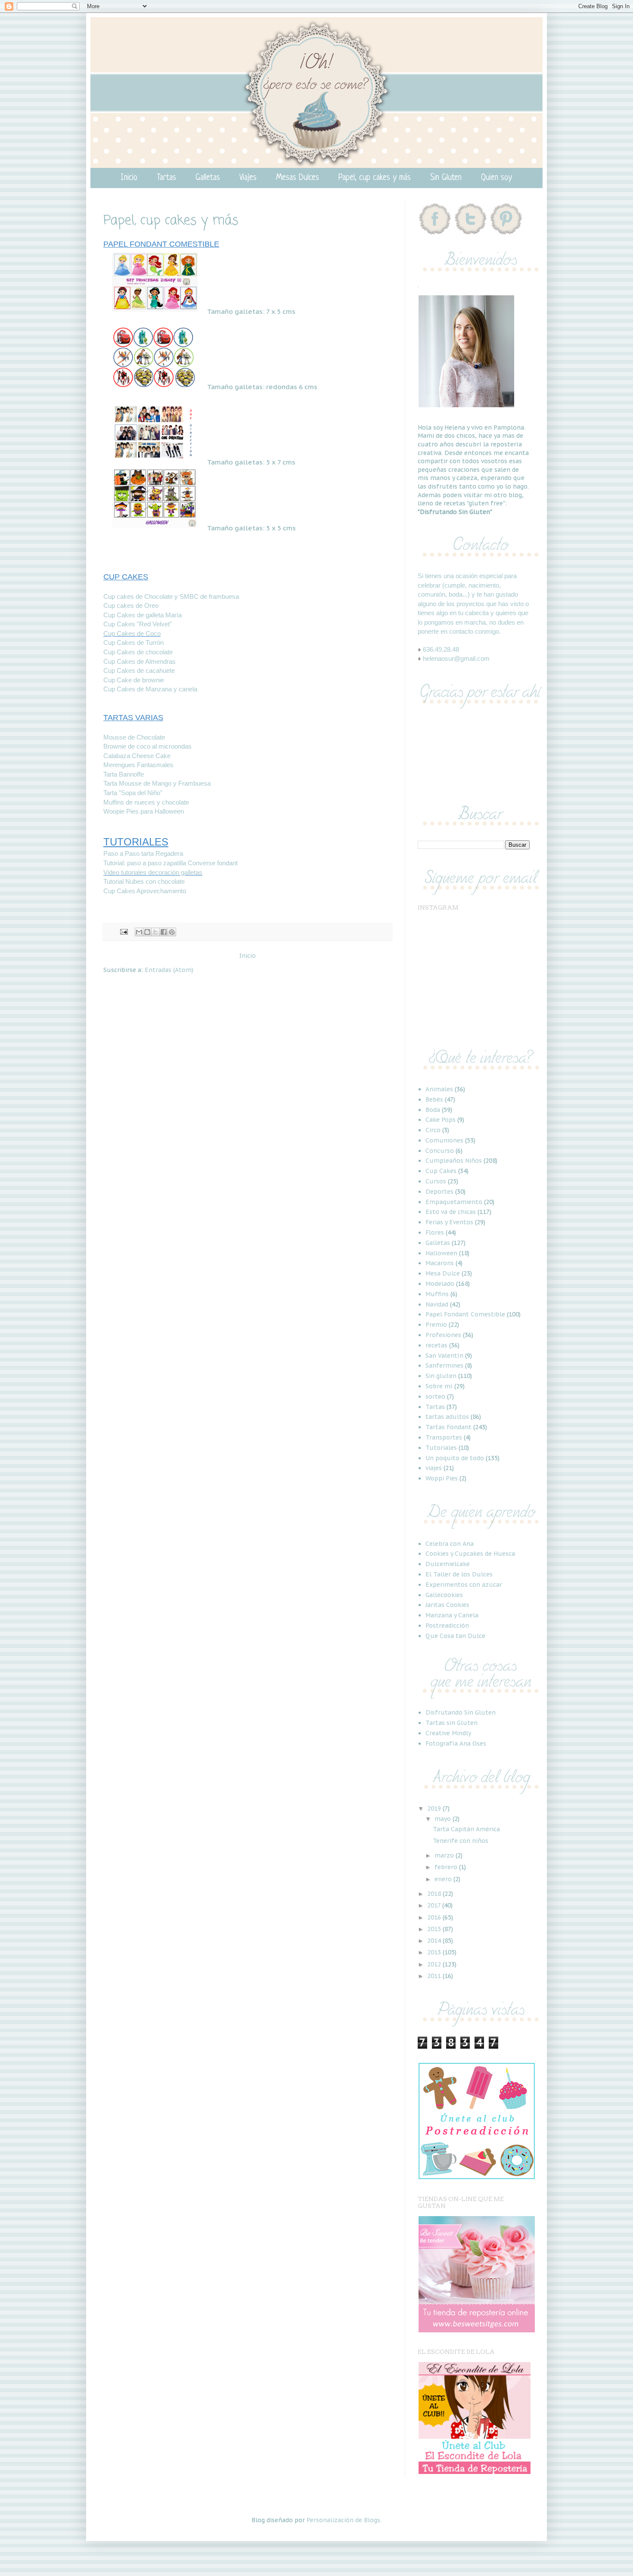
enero (444, 1879)
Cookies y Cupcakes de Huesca (470, 1554)
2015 (435, 1929)
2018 (435, 1894)
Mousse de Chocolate (134, 737)
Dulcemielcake (448, 1564)
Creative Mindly (448, 1733)
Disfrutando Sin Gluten (461, 1712)
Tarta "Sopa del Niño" (133, 793)
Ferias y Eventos (449, 1222)
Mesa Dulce (443, 1273)
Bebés (434, 1099)
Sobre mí (439, 1386)
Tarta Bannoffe (124, 774)
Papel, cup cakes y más (375, 178)
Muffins (437, 1294)
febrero (447, 1867)
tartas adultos (447, 1417)
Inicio (129, 178)
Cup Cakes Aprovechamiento (145, 891)
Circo (433, 1130)
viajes (434, 1468)
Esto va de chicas (451, 1212)
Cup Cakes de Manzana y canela (150, 689)
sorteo (435, 1396)
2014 (435, 1941)
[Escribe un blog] (147, 932)
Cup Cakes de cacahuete (139, 670)
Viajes (248, 178)
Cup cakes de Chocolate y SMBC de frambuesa (171, 596)
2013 (435, 1952)
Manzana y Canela (452, 1615)
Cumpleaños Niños (454, 1161)
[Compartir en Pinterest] (172, 932)
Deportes (439, 1192)
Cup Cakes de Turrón (133, 642)
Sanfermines (444, 1365)
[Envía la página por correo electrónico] (124, 931)
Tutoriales (441, 1448)
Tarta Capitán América (466, 1829)
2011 (435, 1976)
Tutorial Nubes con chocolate (144, 881)
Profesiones (443, 1335)
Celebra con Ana (450, 1544)
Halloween (441, 1253)
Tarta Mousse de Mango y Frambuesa (157, 783)
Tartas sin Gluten (451, 1723)
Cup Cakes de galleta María (143, 615)
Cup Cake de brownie (134, 680)
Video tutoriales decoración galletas (153, 872)
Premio (436, 1325)
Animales (439, 1089)
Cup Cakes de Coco (132, 633)
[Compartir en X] (155, 932)
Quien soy (496, 178)
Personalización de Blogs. (344, 2520)
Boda (433, 1110)
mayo (444, 1819)
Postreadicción (447, 1625)
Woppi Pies (442, 1478)
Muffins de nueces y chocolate (146, 802)
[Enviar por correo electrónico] (139, 932)
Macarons (440, 1263)
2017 (435, 1905)
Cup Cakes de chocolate (138, 652)
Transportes (444, 1437)
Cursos (436, 1181)
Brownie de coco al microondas (147, 746)
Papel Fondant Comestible (465, 1314)
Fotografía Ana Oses (456, 1743)
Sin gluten (441, 1376)
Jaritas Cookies (447, 1605)
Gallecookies (444, 1595)
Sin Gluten (446, 178)
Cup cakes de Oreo (131, 605)
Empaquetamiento (454, 1202)
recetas (436, 1345)
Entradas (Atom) (169, 970)
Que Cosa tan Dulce (455, 1636)
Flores (435, 1232)
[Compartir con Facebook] (164, 932)
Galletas (208, 178)
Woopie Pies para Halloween (144, 811)
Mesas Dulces (298, 178)
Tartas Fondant (448, 1427)
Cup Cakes (441, 1171)
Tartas (166, 178)
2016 (435, 1917)
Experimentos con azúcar (464, 1585)
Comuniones (444, 1140)
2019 (435, 1808)
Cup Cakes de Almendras (140, 661)
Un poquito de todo (455, 1458)
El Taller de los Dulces (459, 1574)
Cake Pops (441, 1120)
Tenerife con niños (461, 1841)
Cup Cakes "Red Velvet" (138, 624)
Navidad (437, 1304)
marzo (445, 1855)
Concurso (440, 1151)
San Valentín (444, 1356)
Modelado (440, 1284)
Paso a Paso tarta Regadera (143, 853)
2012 (435, 1964)
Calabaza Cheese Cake (137, 756)
